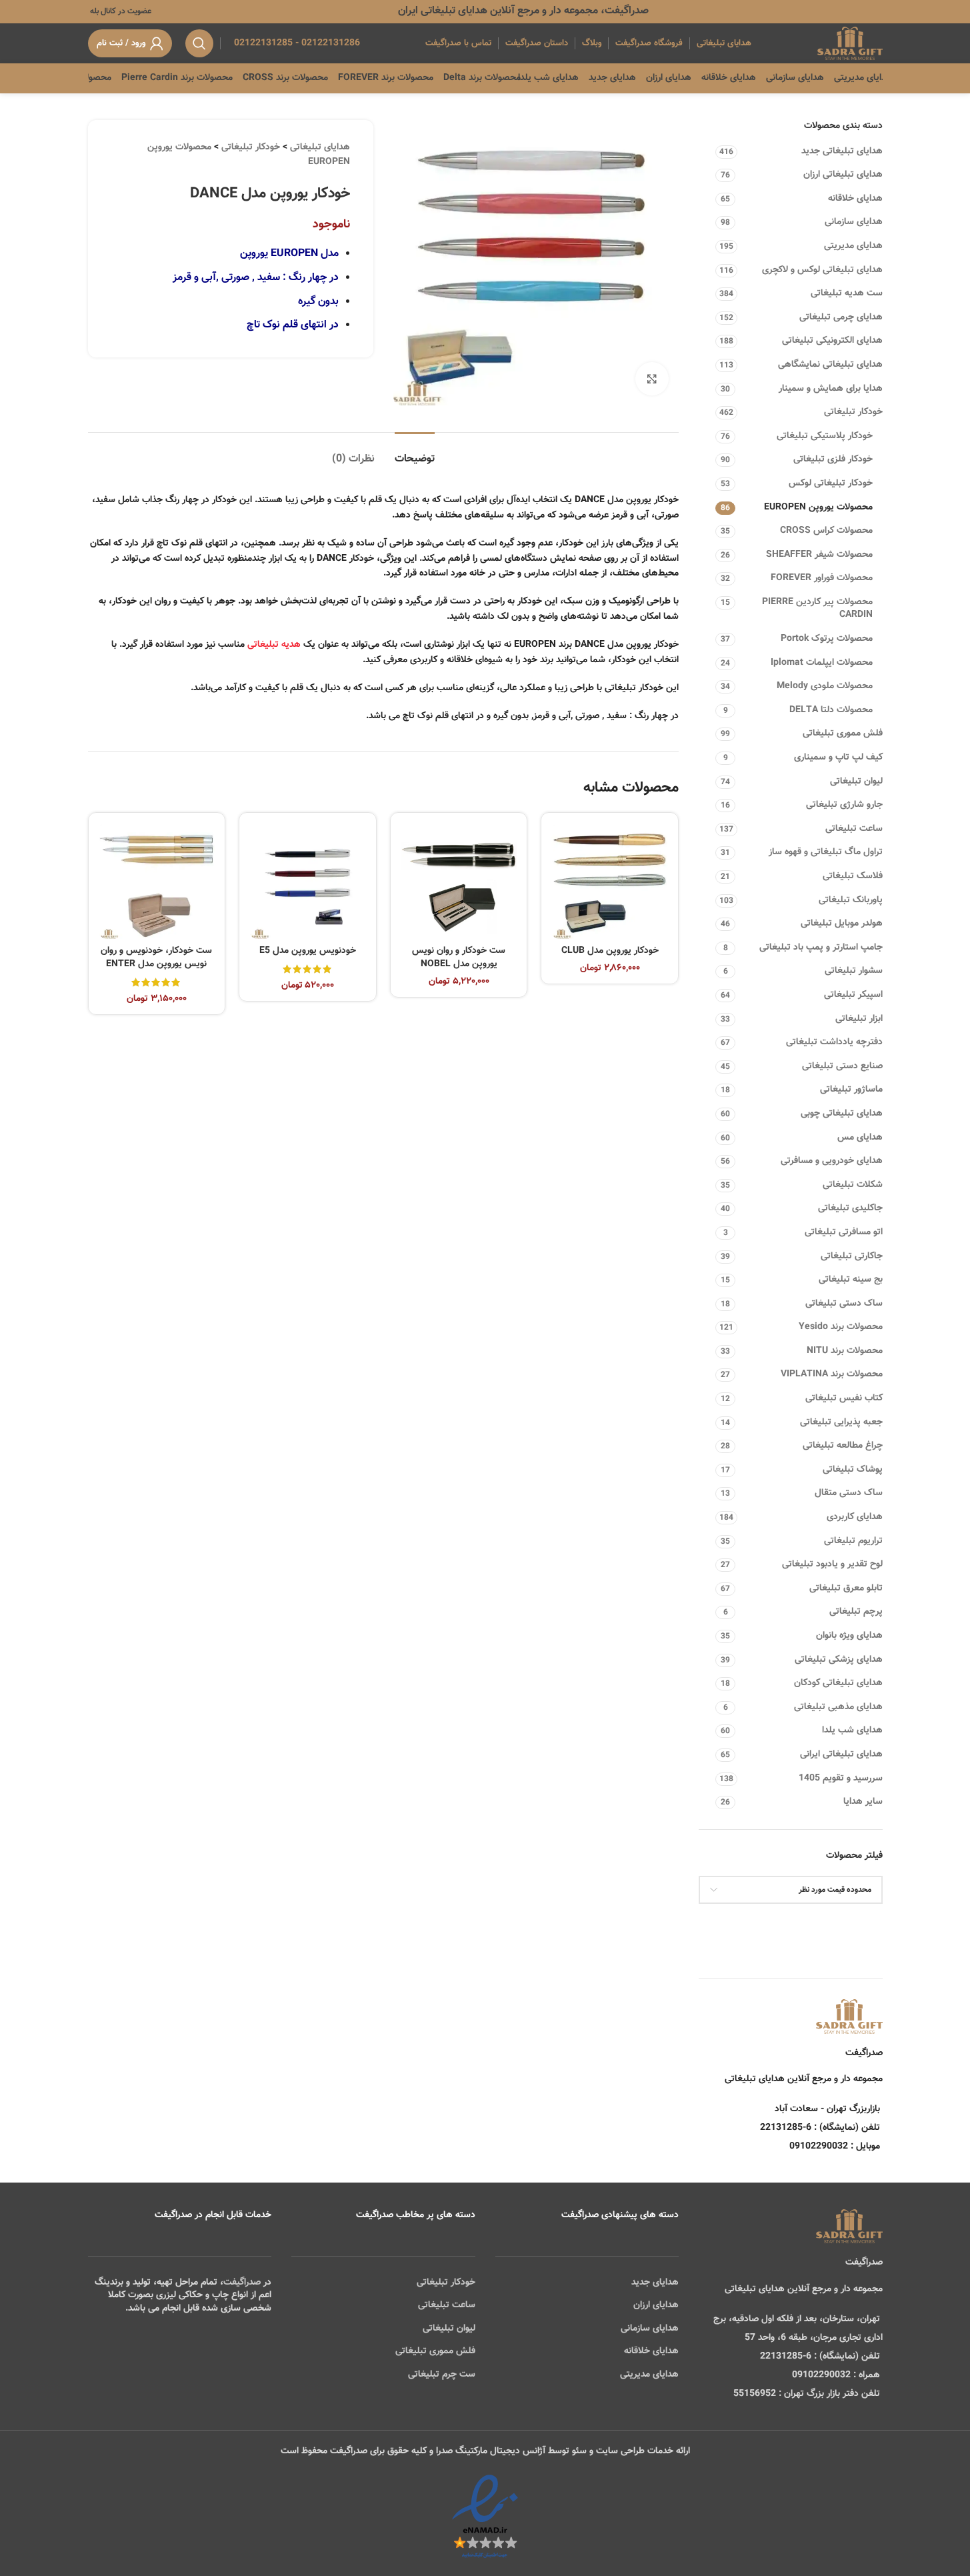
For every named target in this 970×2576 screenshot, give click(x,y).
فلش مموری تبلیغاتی (843, 734)
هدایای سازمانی (854, 222)
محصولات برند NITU (845, 1351)
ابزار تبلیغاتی (859, 1019)
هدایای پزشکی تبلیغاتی (839, 1660)
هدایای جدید (655, 2283)
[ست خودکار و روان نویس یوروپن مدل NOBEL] (459, 881)
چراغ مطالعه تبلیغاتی (843, 1446)
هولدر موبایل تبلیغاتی (842, 924)
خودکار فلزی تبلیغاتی (833, 459)
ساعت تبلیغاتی (854, 829)
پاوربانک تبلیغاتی (851, 900)
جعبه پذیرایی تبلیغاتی (841, 1422)
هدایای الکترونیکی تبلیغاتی (832, 341)
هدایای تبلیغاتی (320, 147)
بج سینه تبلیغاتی (851, 1280)
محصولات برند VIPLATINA (832, 1374)
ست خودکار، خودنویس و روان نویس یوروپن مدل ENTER (156, 958)
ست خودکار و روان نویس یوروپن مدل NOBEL (459, 958)
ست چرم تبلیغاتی (442, 2375)
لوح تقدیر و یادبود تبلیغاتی (832, 1564)
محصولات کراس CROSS (826, 531)
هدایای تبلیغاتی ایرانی (841, 1754)
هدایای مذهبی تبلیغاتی (838, 1707)
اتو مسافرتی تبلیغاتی (844, 1232)
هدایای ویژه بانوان (849, 1636)
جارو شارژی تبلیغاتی (844, 805)
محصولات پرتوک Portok (827, 639)
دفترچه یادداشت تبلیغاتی (834, 1042)
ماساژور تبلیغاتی (851, 1090)
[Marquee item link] (98, 78)
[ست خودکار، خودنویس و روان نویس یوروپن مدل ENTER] (157, 881)
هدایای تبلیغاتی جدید (842, 151)
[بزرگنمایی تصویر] (652, 379)
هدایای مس (860, 1138)
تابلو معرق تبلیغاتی (846, 1588)
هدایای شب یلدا (852, 1730)
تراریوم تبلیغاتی (853, 1541)
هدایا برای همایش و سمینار (831, 389)
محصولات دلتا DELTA (831, 710)
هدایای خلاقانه (855, 199)
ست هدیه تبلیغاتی (847, 293)
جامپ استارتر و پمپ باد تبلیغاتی (821, 948)
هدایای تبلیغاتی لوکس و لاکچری (822, 270)
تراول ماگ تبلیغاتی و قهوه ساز (826, 852)
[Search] (199, 43)
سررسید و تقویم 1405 (841, 1778)
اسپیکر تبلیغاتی (853, 995)
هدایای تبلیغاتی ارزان (843, 175)
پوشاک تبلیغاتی (853, 1470)
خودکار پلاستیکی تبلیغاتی (825, 436)
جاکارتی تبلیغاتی (852, 1256)
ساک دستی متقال (849, 1493)
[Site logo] (850, 44)
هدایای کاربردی (855, 1517)
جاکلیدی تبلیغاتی (850, 1208)
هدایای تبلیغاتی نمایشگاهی (830, 365)
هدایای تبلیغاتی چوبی (842, 1114)
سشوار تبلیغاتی (854, 971)
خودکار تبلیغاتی (853, 412)
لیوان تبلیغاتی (856, 782)
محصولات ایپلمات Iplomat (822, 663)
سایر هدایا (863, 1802)
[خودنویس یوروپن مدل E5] (308, 881)
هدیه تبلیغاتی (274, 645)
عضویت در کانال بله (120, 11)
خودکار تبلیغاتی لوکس (831, 483)
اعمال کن (853, 1924)
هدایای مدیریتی (853, 246)
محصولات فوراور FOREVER (822, 578)
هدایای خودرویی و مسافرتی (832, 1161)
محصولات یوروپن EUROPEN (818, 507)
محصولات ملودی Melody (825, 686)
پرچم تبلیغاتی (856, 1612)
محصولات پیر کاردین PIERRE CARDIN (817, 609)
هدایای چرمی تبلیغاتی (841, 317)
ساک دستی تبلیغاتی (844, 1304)
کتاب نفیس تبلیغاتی (844, 1398)
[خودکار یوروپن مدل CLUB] (610, 881)
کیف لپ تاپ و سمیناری (838, 758)
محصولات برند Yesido (841, 1327)
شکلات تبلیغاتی (853, 1185)
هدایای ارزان (656, 2305)
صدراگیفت (242, 2283)
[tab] (415, 452)
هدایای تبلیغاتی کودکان (838, 1683)
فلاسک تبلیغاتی (853, 876)
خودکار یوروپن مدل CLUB (610, 951)
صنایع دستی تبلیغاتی (842, 1066)
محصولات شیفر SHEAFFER (819, 555)
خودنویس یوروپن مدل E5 (308, 951)
